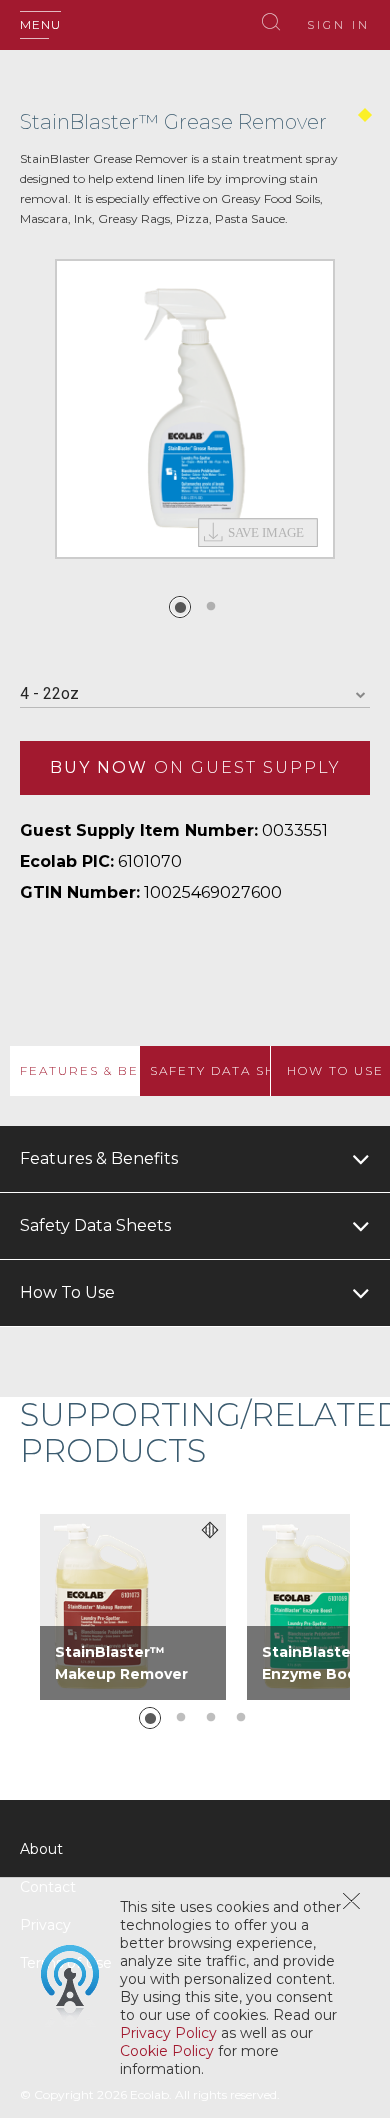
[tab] (74, 1071)
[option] (195, 409)
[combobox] (195, 694)
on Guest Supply (195, 767)
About (41, 1849)
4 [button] (241, 1718)
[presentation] (74, 1071)
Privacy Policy (168, 2033)
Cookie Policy (167, 2051)
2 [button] (211, 607)
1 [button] (180, 607)
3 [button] (211, 1718)
